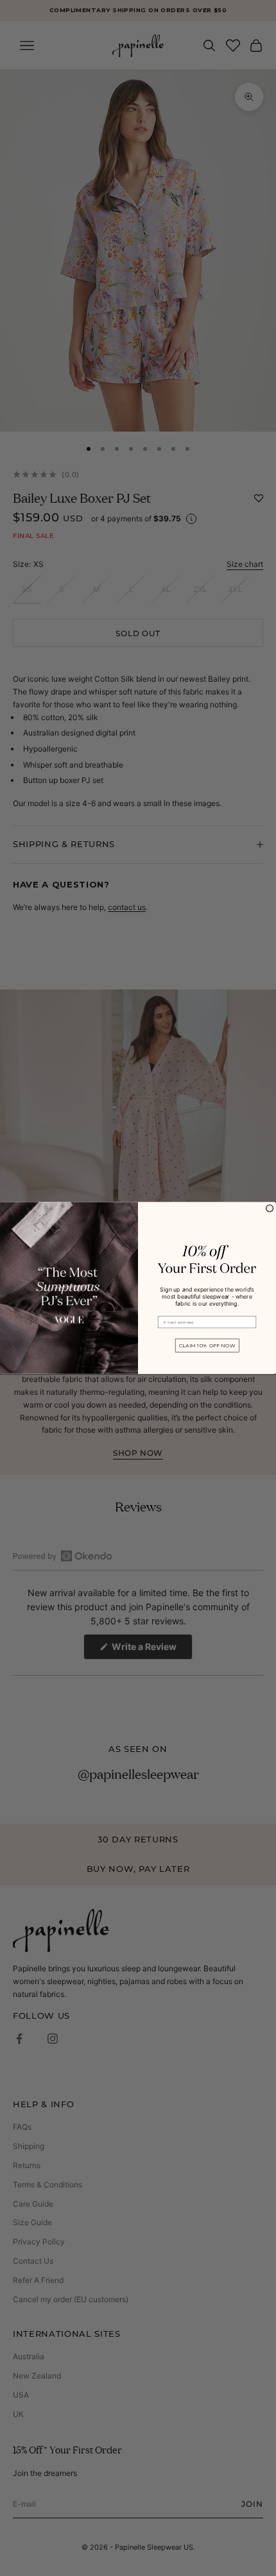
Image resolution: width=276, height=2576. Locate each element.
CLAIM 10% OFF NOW (207, 1345)
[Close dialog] (270, 1208)
